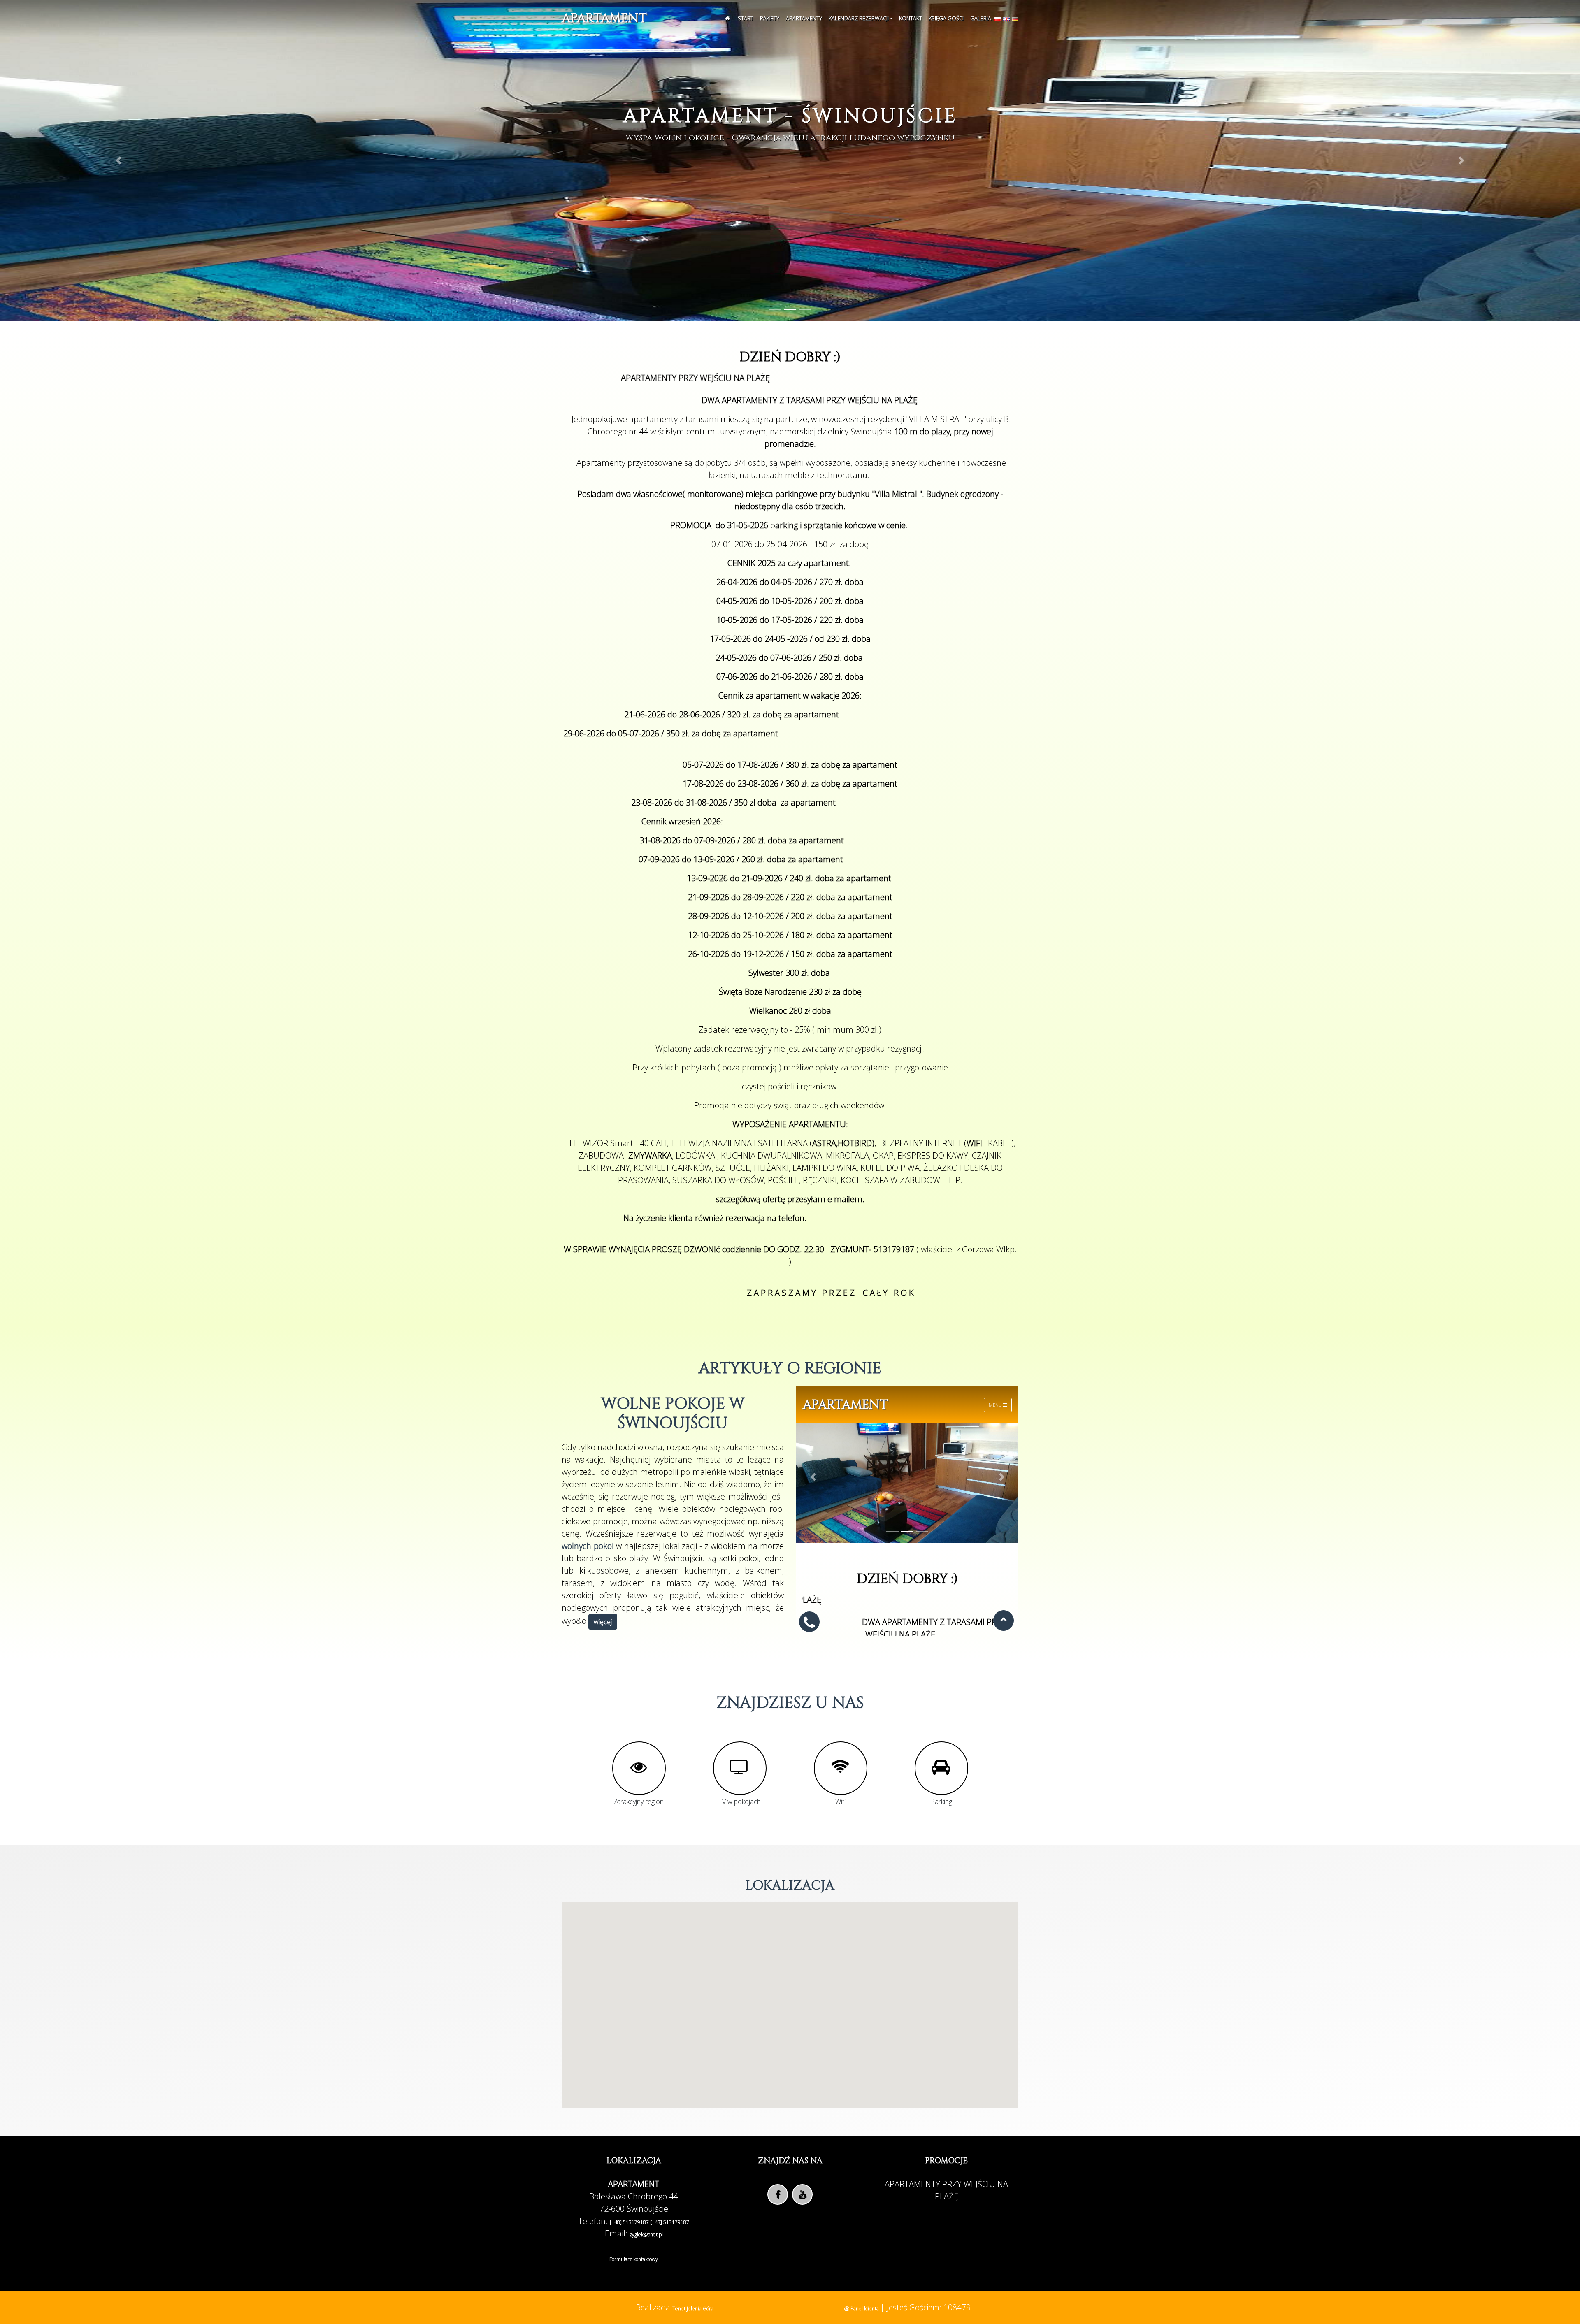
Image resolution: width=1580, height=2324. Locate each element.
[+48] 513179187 (630, 2222)
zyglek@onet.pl (646, 2235)
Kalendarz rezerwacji (859, 18)
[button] (118, 160)
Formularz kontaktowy (634, 2259)
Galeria (981, 18)
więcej (603, 1622)
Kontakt (911, 18)
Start (746, 18)
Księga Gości (946, 18)
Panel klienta (865, 2309)
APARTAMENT (604, 19)
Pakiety (770, 18)
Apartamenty (804, 18)
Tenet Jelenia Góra (693, 2309)
